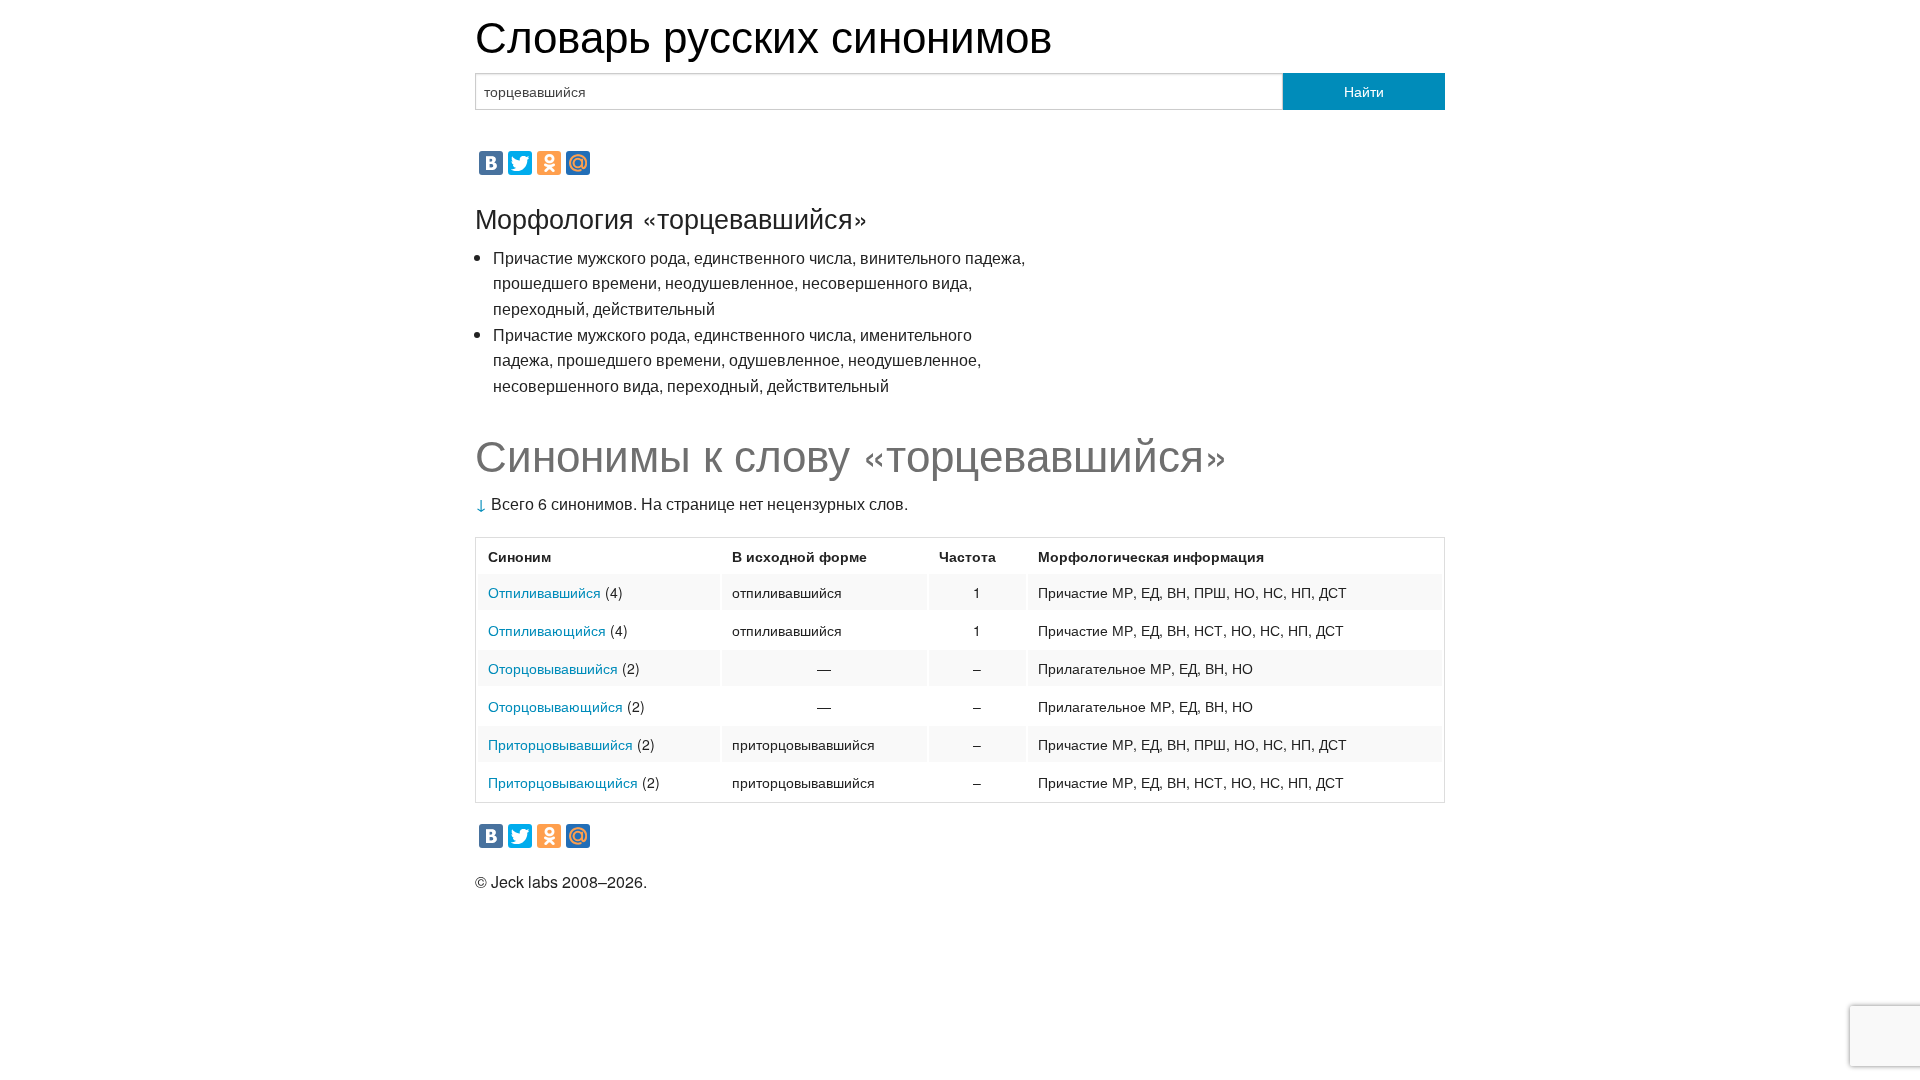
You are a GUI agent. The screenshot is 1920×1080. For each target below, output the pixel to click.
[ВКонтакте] (491, 163)
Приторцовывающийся (563, 782)
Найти (1364, 91)
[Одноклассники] (549, 163)
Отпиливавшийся (544, 592)
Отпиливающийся (547, 630)
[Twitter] (520, 163)
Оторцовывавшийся (553, 668)
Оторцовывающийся (555, 706)
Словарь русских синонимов (763, 33)
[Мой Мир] (578, 163)
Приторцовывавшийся (560, 744)
